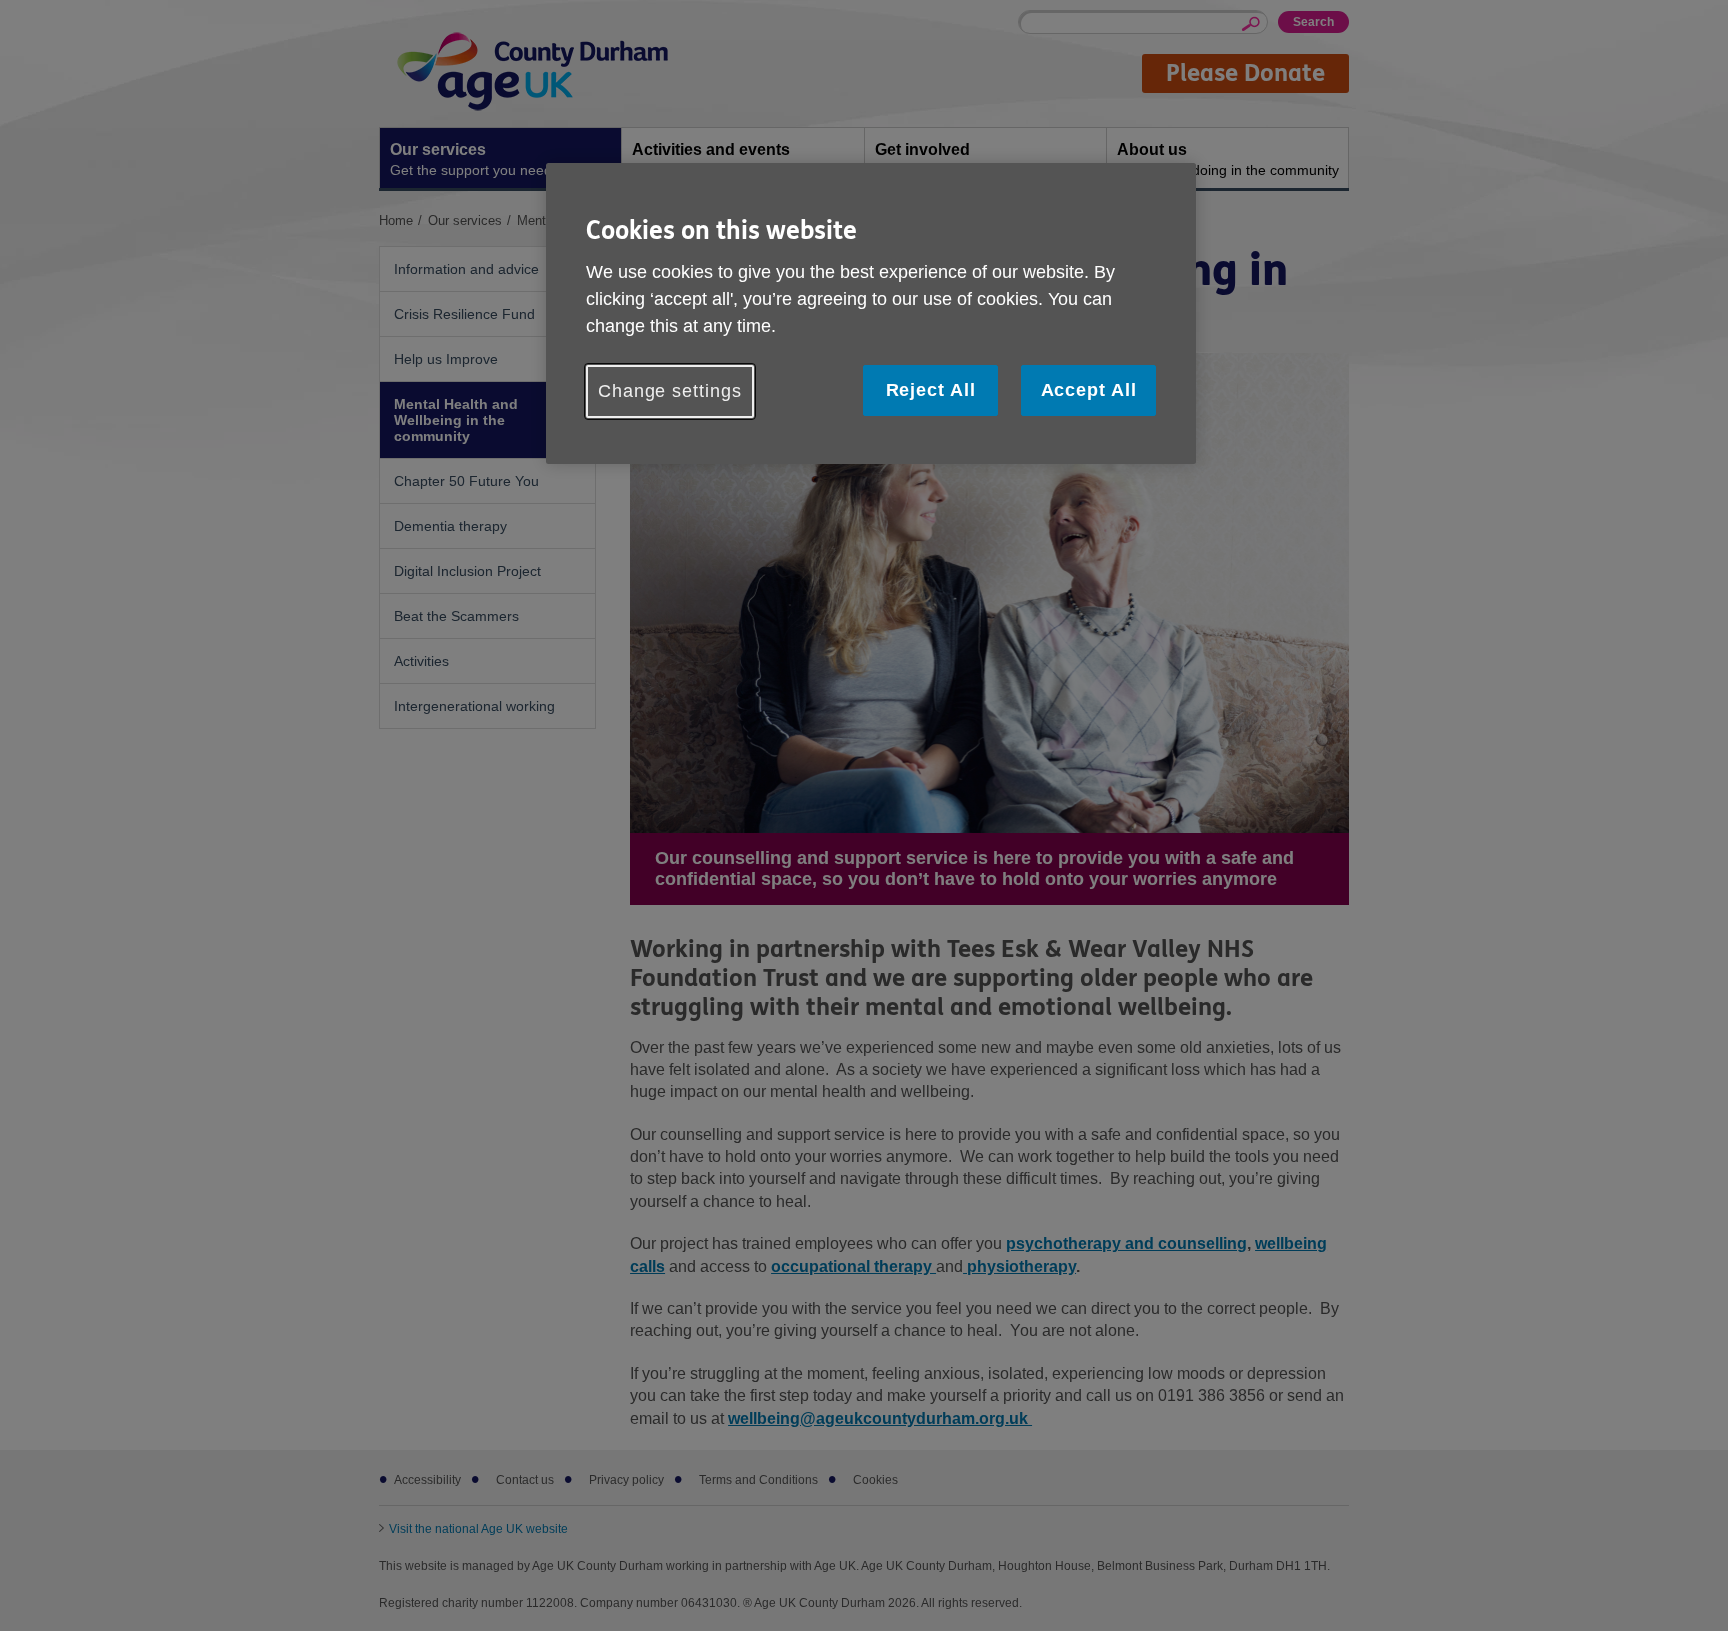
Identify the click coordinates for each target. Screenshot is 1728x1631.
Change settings (670, 391)
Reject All (931, 390)
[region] (871, 313)
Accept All (1089, 390)
